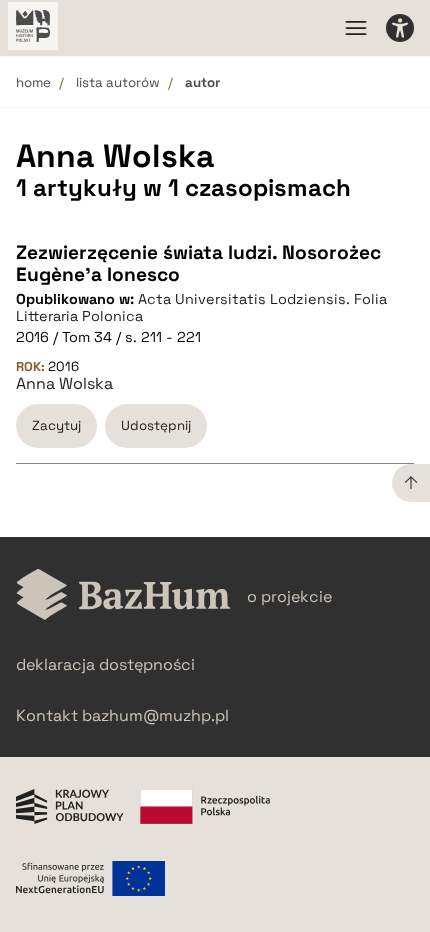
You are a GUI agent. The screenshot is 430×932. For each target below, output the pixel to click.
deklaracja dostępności (105, 664)
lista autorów (118, 82)
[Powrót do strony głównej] (123, 596)
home (33, 82)
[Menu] (356, 28)
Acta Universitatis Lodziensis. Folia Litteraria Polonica (201, 307)
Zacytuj (56, 425)
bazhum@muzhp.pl (155, 715)
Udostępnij (156, 425)
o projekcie (289, 596)
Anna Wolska (64, 384)
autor (202, 82)
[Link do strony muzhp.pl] (33, 28)
